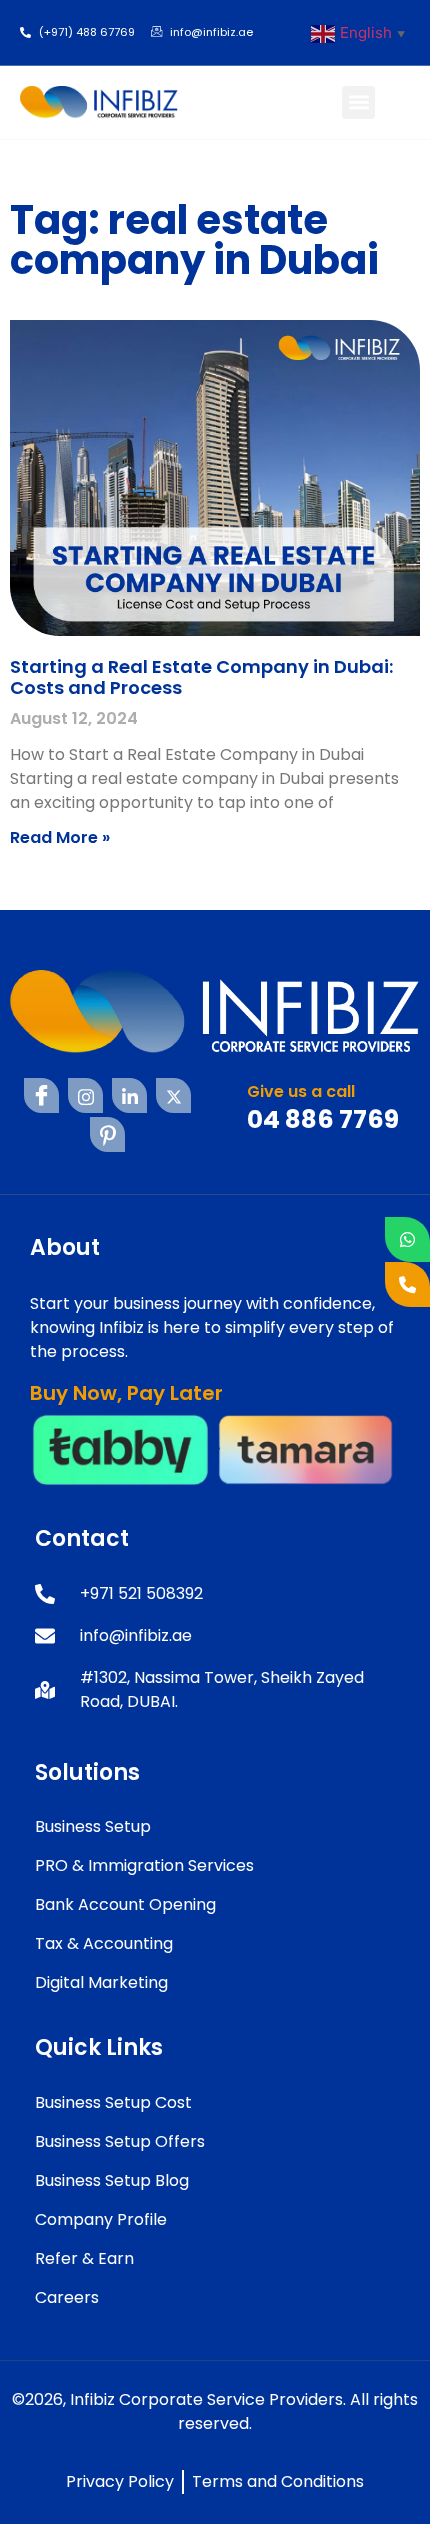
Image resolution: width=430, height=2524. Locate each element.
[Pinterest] (107, 1134)
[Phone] (407, 1284)
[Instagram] (85, 1095)
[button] (358, 102)
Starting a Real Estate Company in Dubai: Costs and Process (201, 677)
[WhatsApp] (407, 1239)
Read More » (60, 837)
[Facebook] (41, 1095)
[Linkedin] (129, 1095)
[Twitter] (173, 1095)
